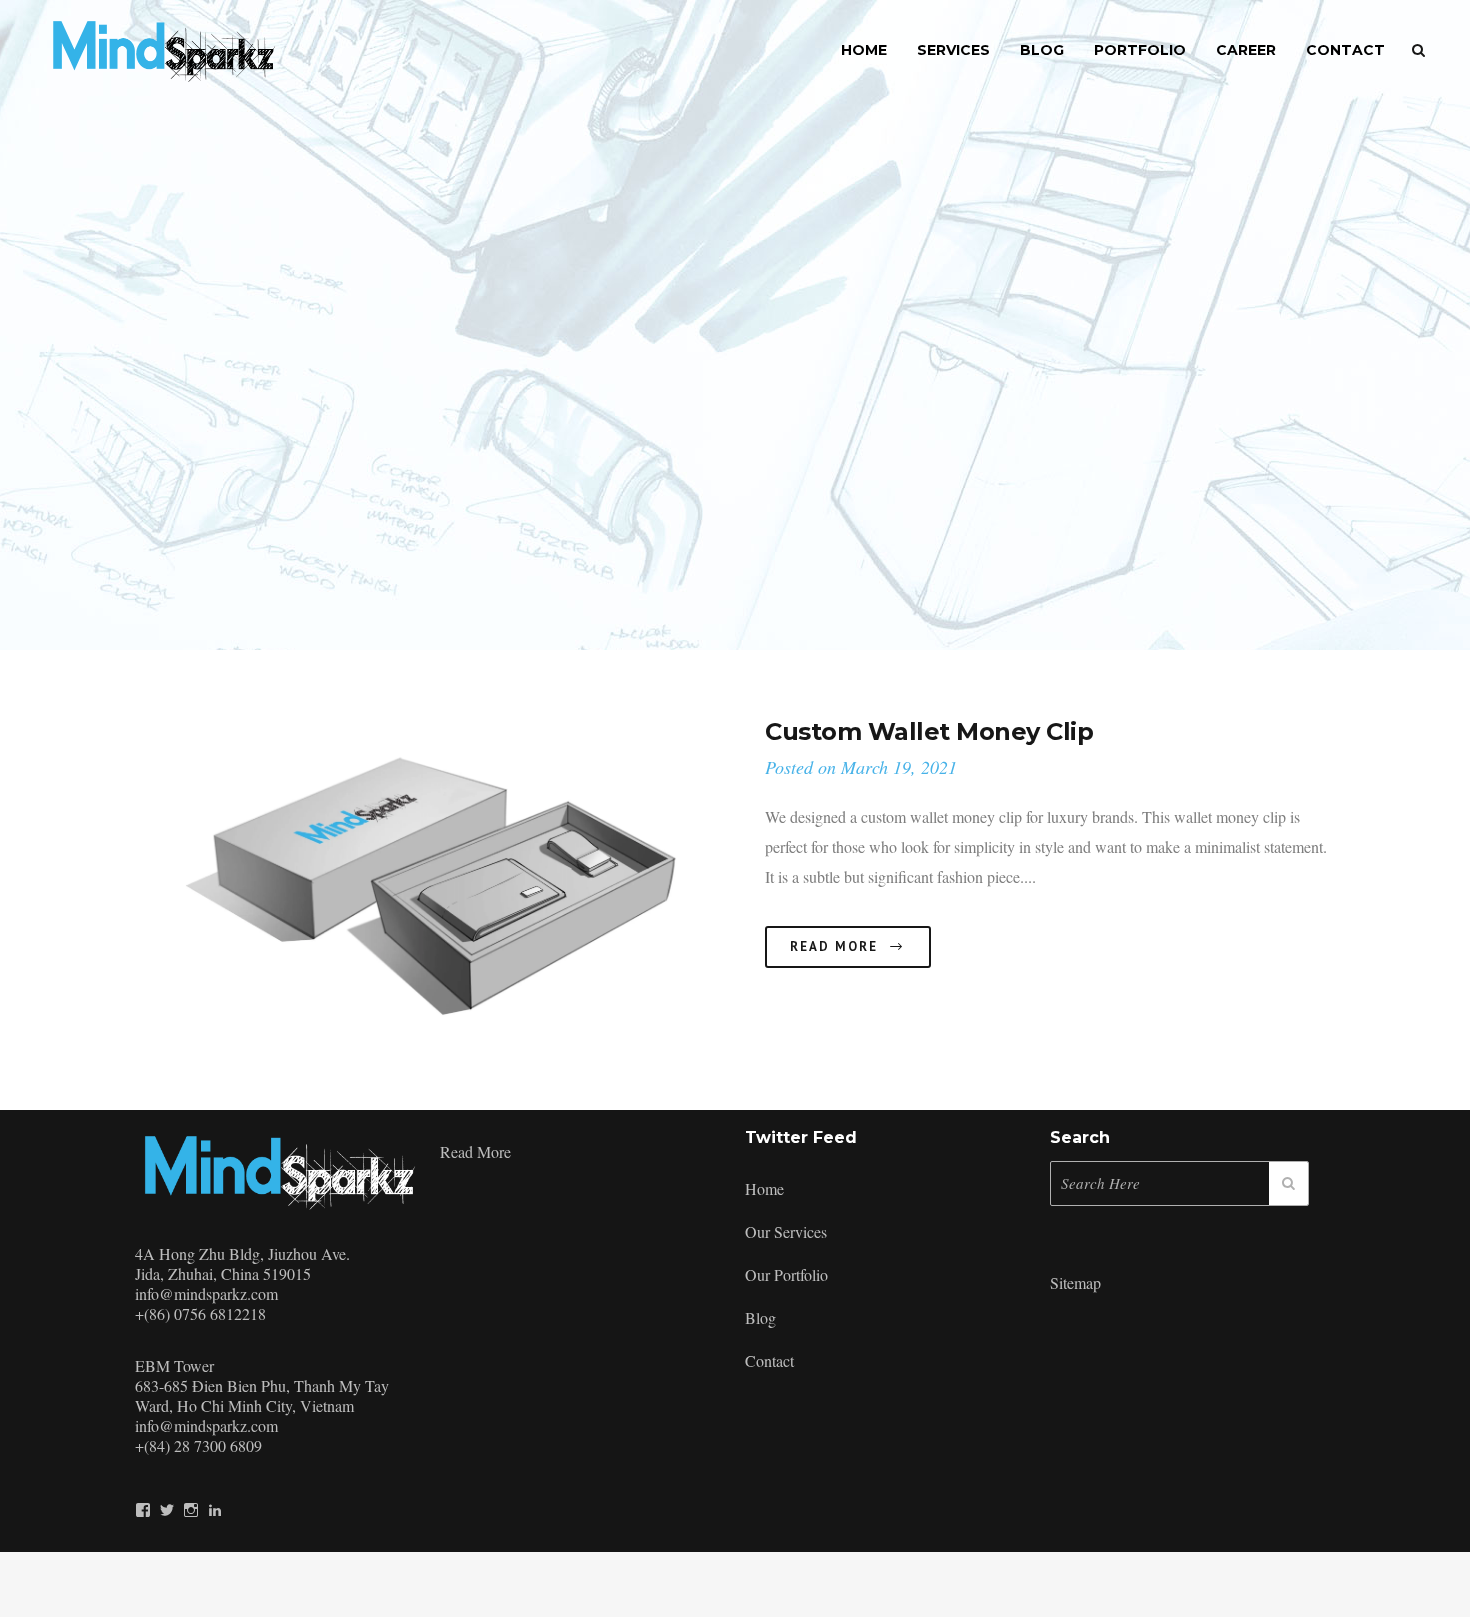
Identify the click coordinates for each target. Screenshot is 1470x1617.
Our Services (786, 1231)
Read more (475, 1151)
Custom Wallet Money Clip (929, 731)
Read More (834, 946)
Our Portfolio (786, 1274)
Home (764, 1188)
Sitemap (1075, 1282)
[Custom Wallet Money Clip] (435, 890)
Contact (769, 1360)
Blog (760, 1317)
